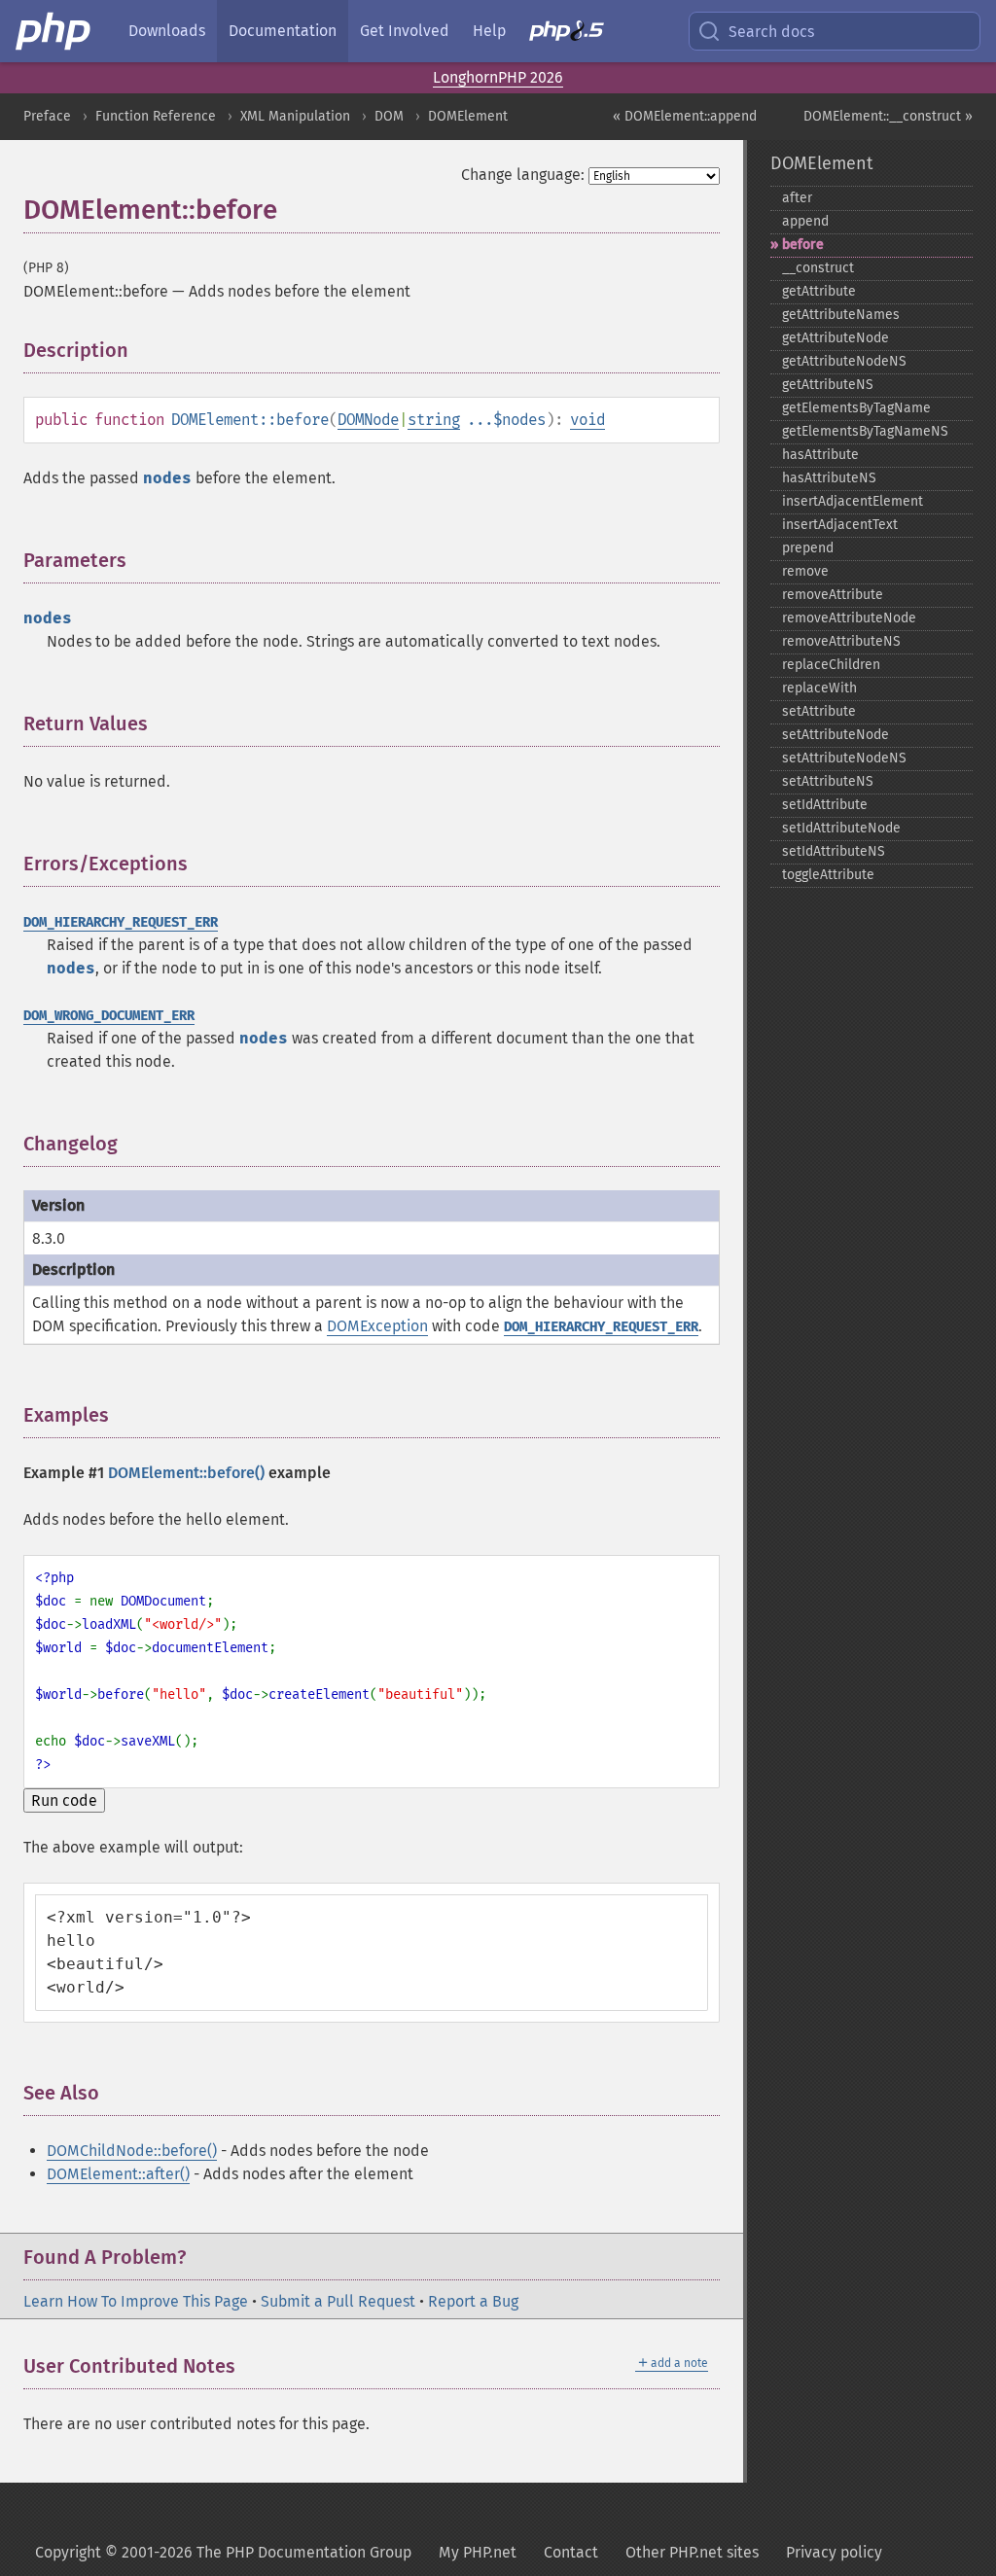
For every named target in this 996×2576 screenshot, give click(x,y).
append (805, 221)
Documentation (283, 31)
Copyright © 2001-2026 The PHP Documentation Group (223, 2552)
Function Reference (156, 116)
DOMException (377, 1326)
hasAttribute (820, 455)
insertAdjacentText (840, 525)
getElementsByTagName (856, 408)
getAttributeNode (836, 338)
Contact (571, 2552)
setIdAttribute (825, 805)
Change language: (523, 175)
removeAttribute (833, 595)
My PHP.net (478, 2552)
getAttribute (819, 291)
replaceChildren (831, 665)
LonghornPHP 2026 (498, 77)
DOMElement (468, 116)
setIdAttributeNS (834, 851)
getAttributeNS (828, 385)
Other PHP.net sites (692, 2552)
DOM (389, 116)
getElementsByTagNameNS (865, 431)
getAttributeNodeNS (844, 361)
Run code (64, 1800)
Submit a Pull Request (338, 2301)
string (434, 420)
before (803, 245)
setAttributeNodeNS (844, 758)
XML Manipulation (295, 116)
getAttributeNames (841, 315)
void (587, 420)
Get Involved (405, 31)
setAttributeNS (828, 781)
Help (489, 31)
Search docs (771, 32)
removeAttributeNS (841, 641)
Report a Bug (473, 2301)
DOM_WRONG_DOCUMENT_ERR (109, 1016)
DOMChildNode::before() (132, 2151)
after (797, 198)
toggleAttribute (828, 875)
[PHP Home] (54, 31)
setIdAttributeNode (841, 828)
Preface (47, 116)
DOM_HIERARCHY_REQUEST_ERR (121, 922)
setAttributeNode (836, 735)
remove (805, 571)
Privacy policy (834, 2552)
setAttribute (819, 711)
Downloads (167, 31)
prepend (808, 548)
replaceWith (819, 688)
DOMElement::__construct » (888, 116)
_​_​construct (818, 268)
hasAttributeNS (829, 478)
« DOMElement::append (685, 116)
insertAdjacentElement (853, 501)
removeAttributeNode (849, 618)
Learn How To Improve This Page (136, 2301)
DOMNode (368, 420)
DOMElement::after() (118, 2174)
